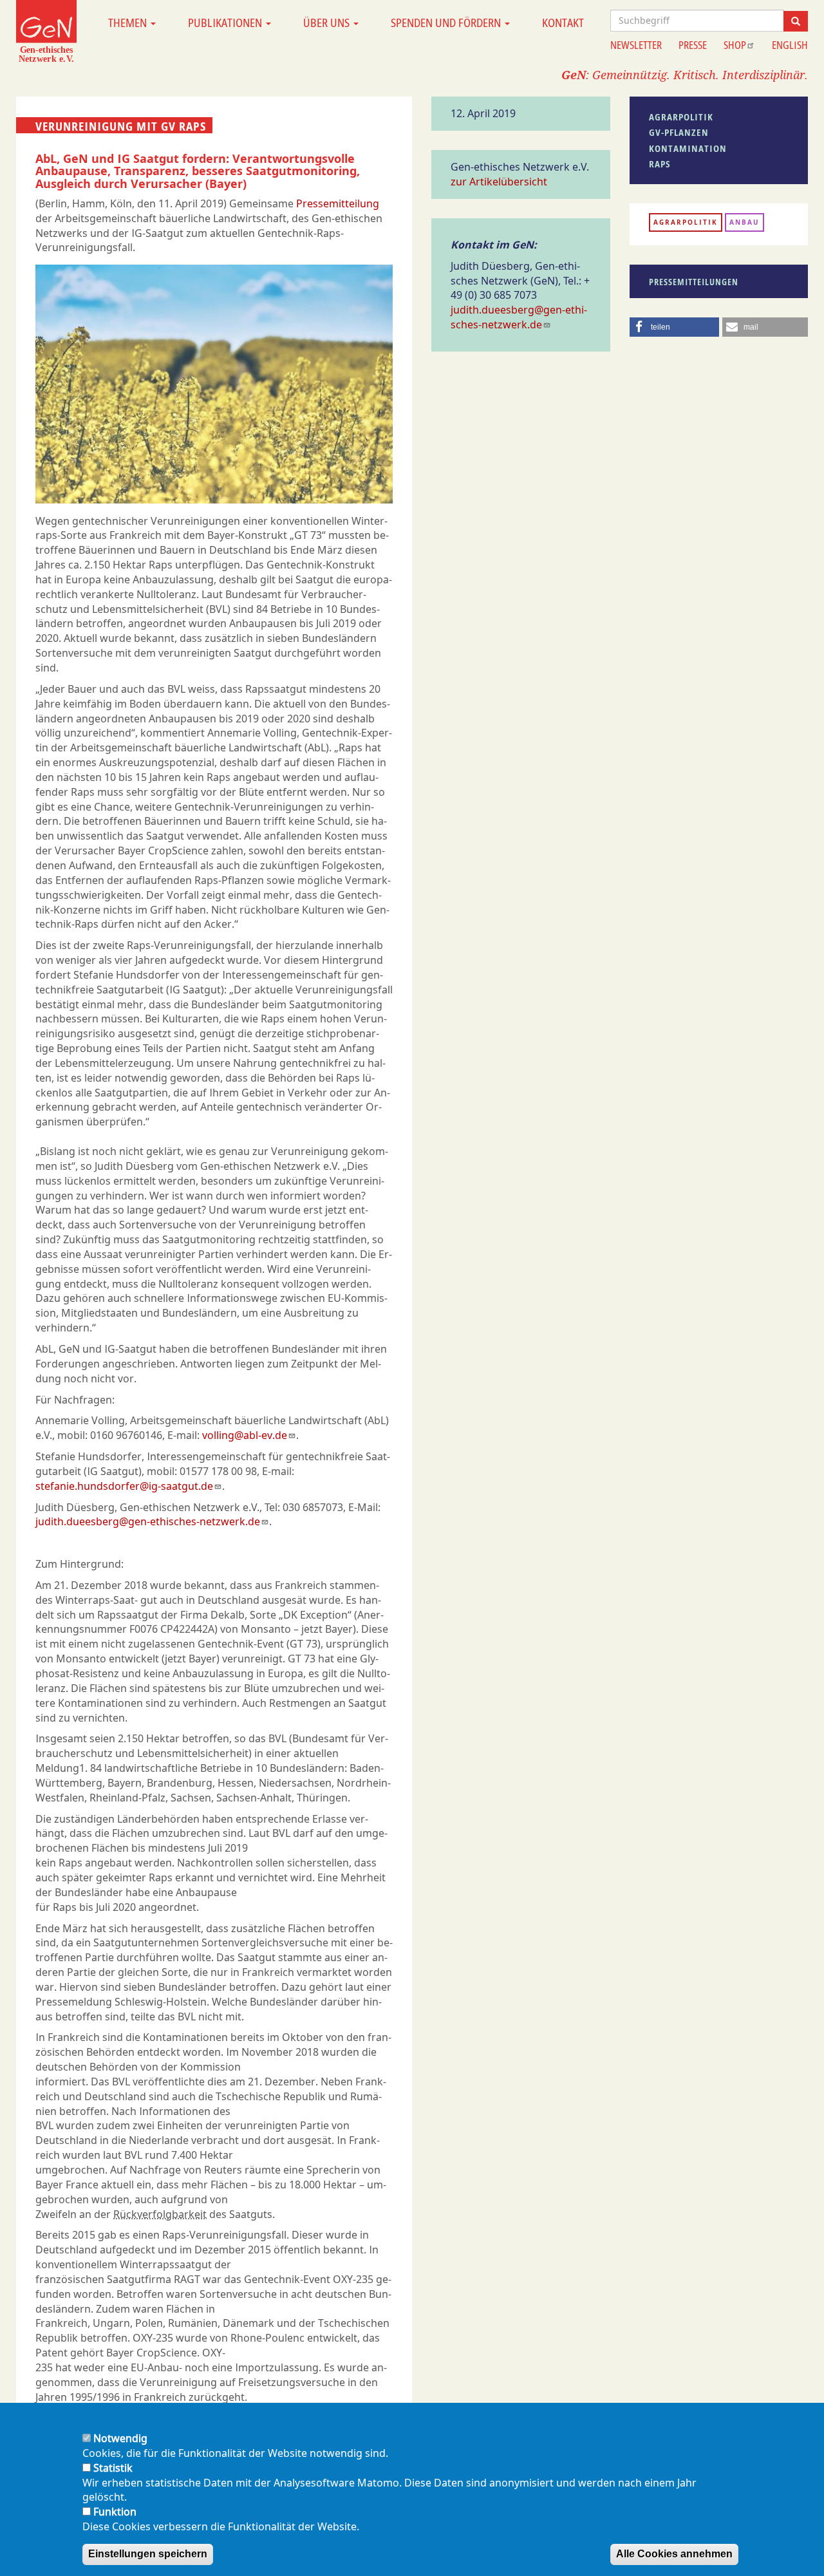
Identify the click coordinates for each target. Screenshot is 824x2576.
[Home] (46, 31)
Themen (129, 23)
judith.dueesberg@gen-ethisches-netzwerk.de (148, 1521)
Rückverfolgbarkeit (160, 2214)
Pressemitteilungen (694, 282)
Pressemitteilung (338, 203)
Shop (735, 45)
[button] (675, 327)
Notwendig (120, 2438)
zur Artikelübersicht (499, 182)
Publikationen (226, 23)
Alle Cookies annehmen (674, 2554)
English (790, 45)
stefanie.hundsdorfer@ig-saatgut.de (124, 1486)
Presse (693, 45)
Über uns (328, 23)
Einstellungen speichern (148, 2554)
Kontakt (563, 23)
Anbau (744, 222)
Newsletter (636, 45)
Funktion (115, 2512)
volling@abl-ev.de (245, 1435)
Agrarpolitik (686, 222)
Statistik (113, 2468)
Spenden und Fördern (447, 23)
